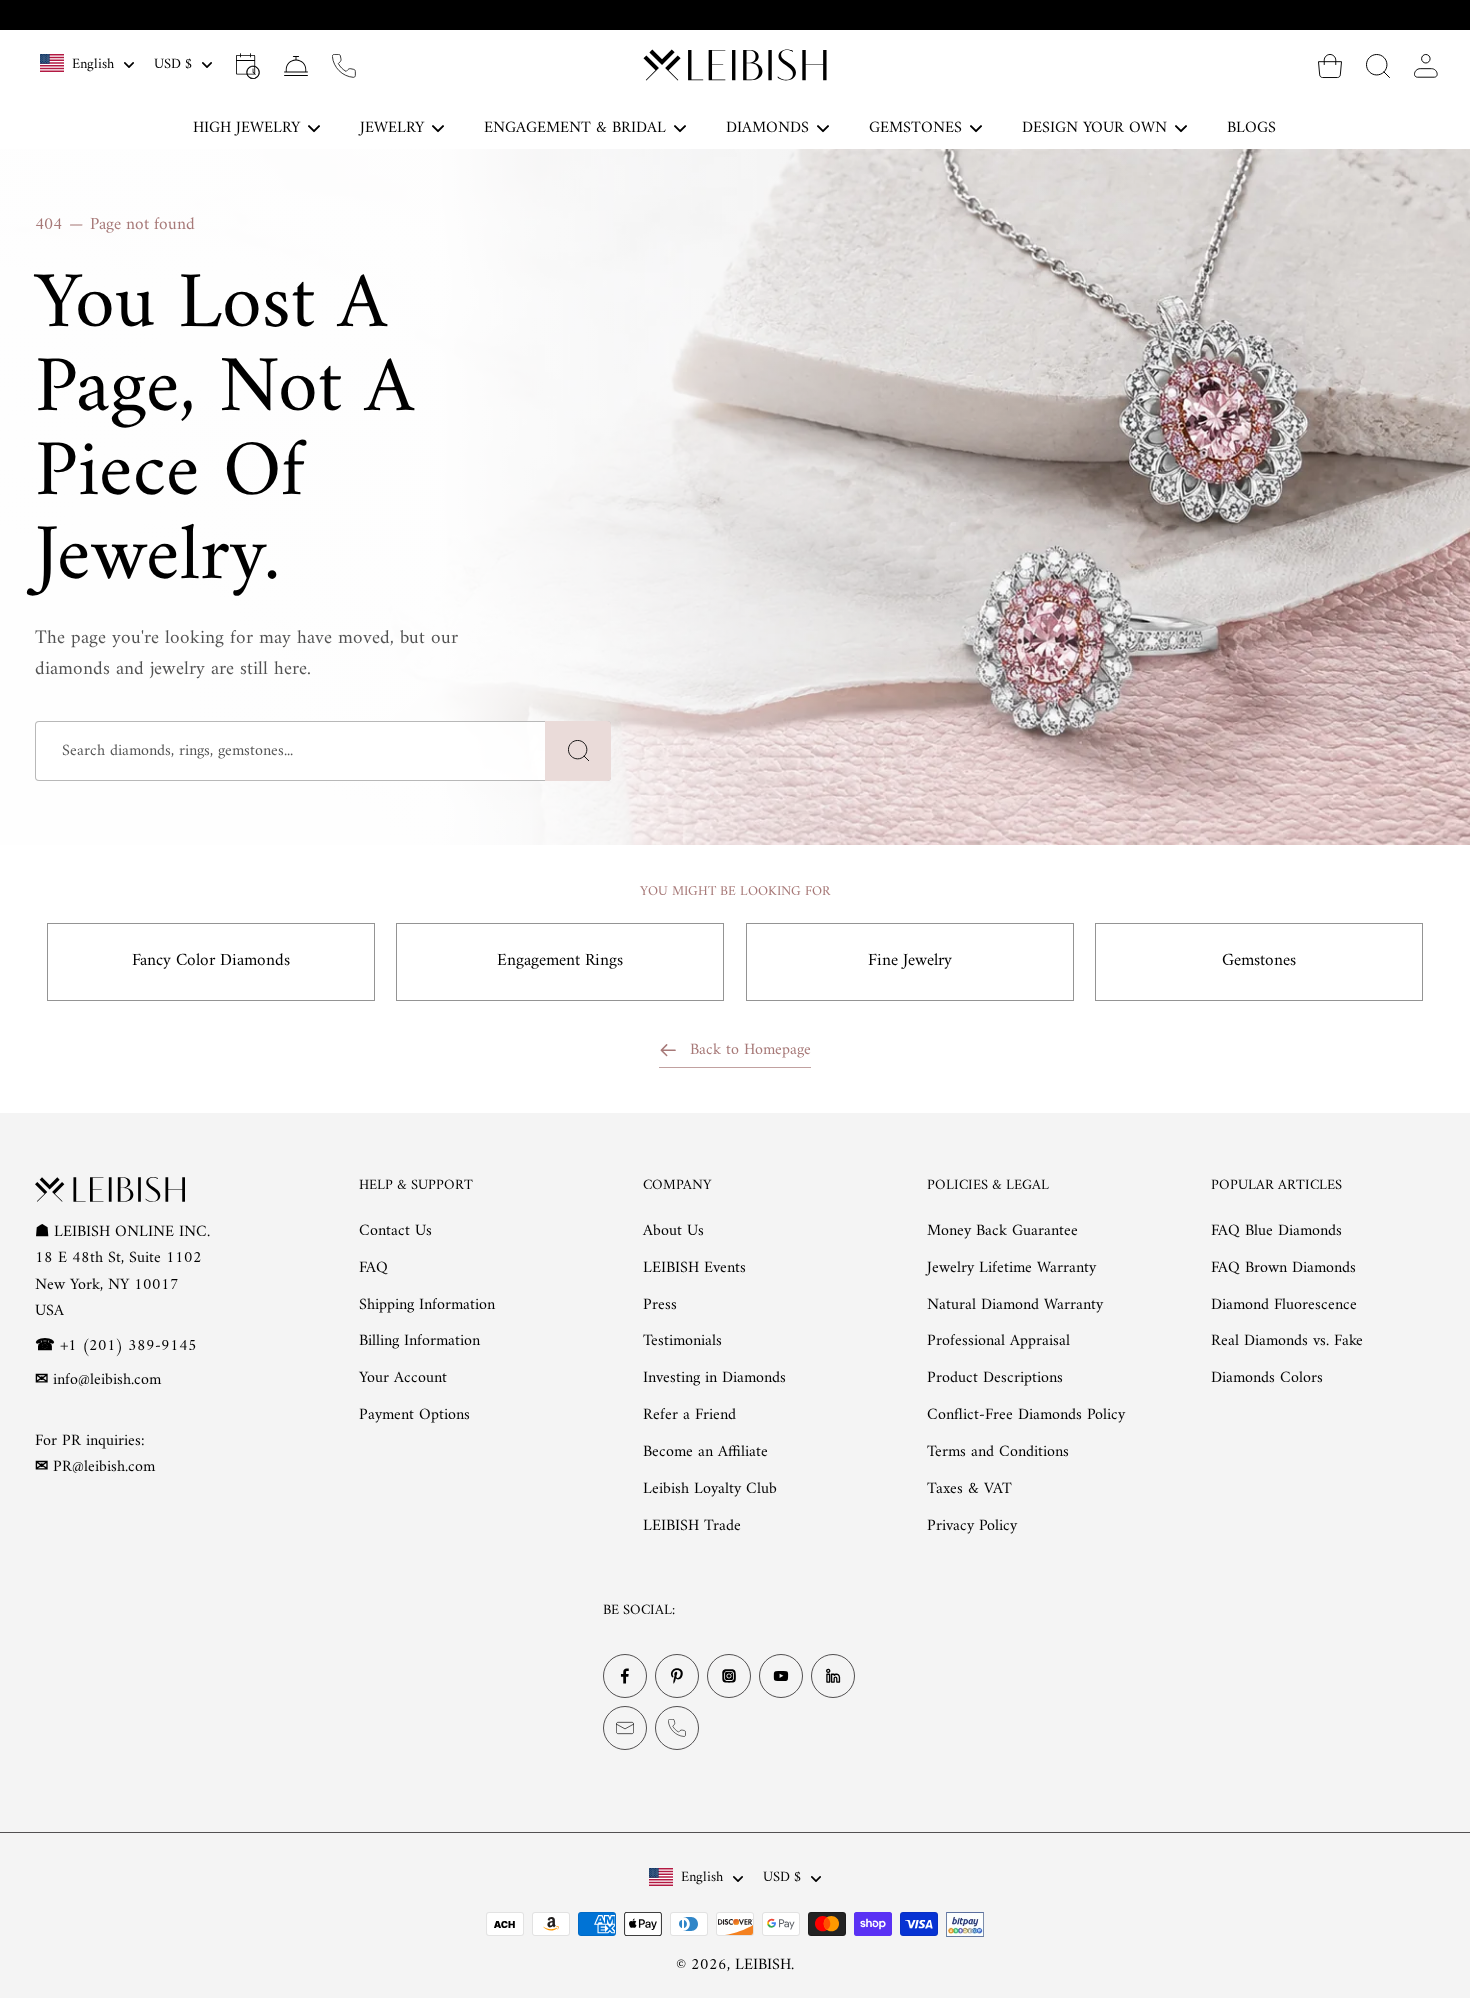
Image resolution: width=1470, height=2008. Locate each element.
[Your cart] (1330, 65)
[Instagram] (729, 1676)
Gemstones (1259, 961)
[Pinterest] (677, 1676)
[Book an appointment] (248, 65)
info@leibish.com (107, 1380)
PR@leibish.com (104, 1467)
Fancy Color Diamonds (211, 961)
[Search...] (1378, 65)
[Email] (625, 1728)
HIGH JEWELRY (246, 128)
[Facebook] (625, 1676)
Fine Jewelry (910, 961)
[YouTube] (781, 1676)
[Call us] (344, 65)
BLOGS (1251, 128)
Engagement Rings (560, 961)
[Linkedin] (833, 1676)
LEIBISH (763, 1965)
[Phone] (677, 1728)
